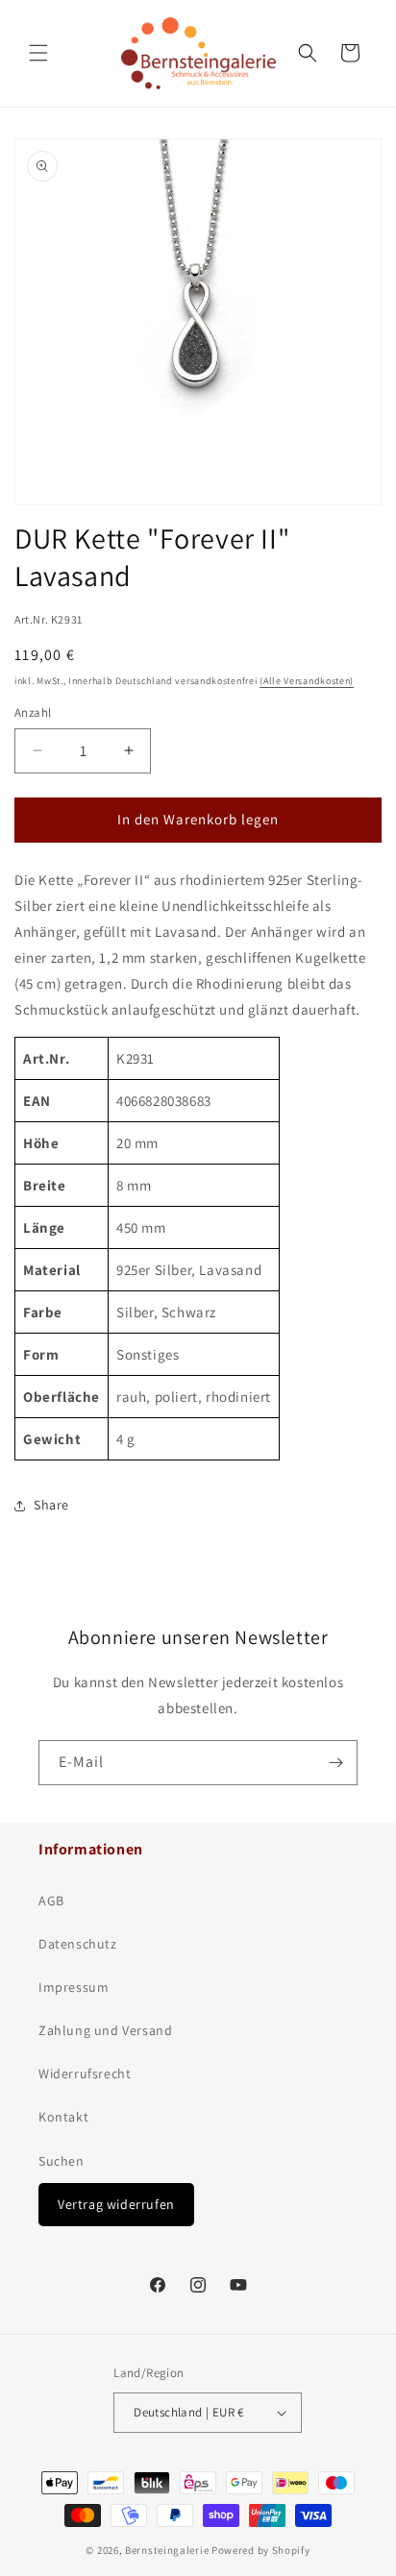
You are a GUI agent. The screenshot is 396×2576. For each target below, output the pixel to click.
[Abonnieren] (335, 1763)
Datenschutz (78, 1944)
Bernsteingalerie (167, 2550)
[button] (38, 53)
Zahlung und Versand (105, 2030)
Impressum (74, 1987)
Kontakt (63, 2117)
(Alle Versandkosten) (307, 681)
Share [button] (51, 1505)
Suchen (62, 2161)
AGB (51, 1901)
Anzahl (33, 712)
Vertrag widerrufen (116, 2204)
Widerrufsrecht (85, 2073)
